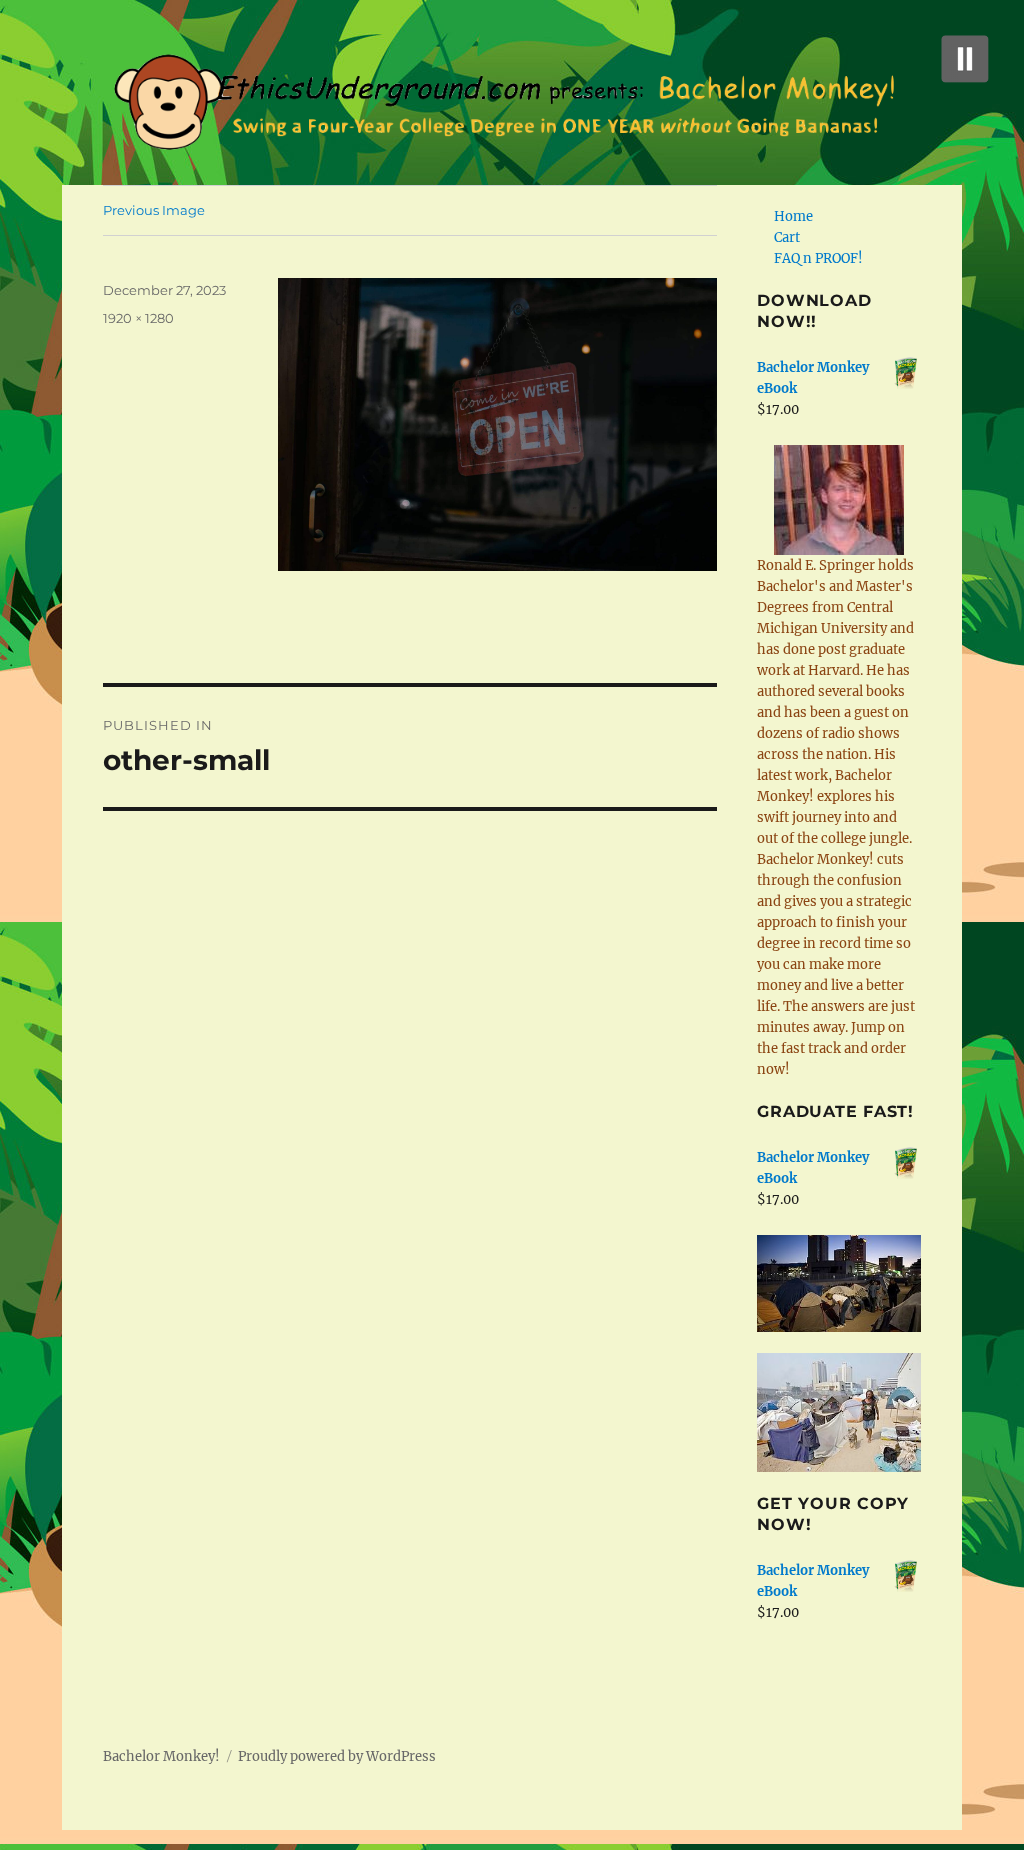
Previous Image (154, 210)
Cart (787, 237)
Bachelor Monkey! (161, 1756)
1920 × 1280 (138, 318)
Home (793, 216)
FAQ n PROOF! (818, 258)
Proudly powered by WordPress (337, 1756)
